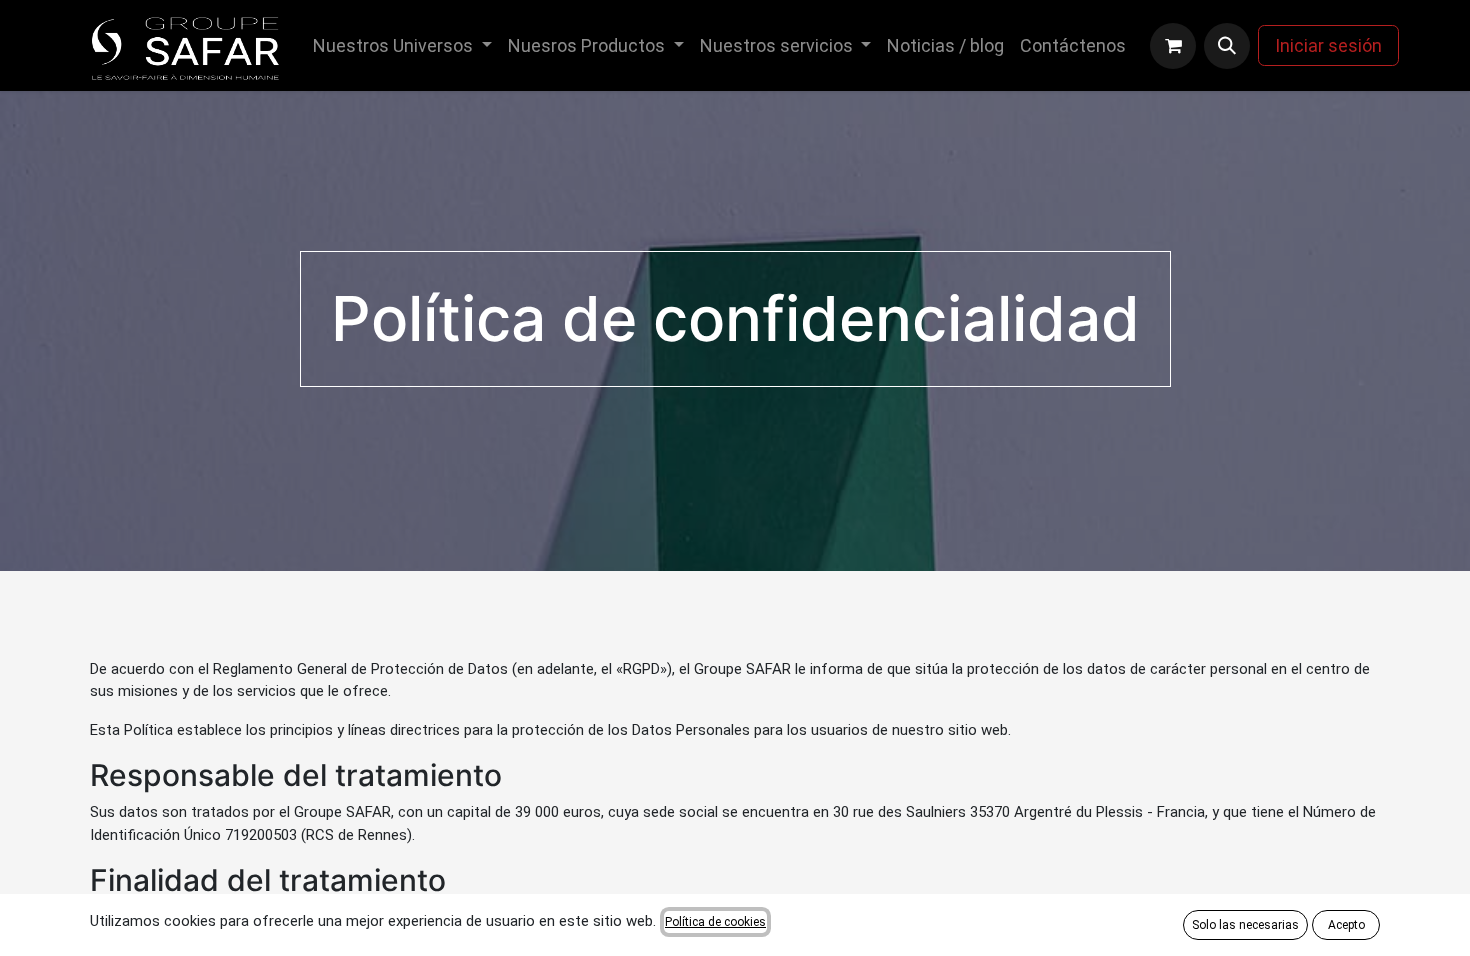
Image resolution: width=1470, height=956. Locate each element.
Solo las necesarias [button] (1245, 925)
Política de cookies (715, 922)
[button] (1227, 46)
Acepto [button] (1346, 925)
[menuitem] (402, 45)
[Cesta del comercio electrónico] (1173, 46)
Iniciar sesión (1328, 45)
